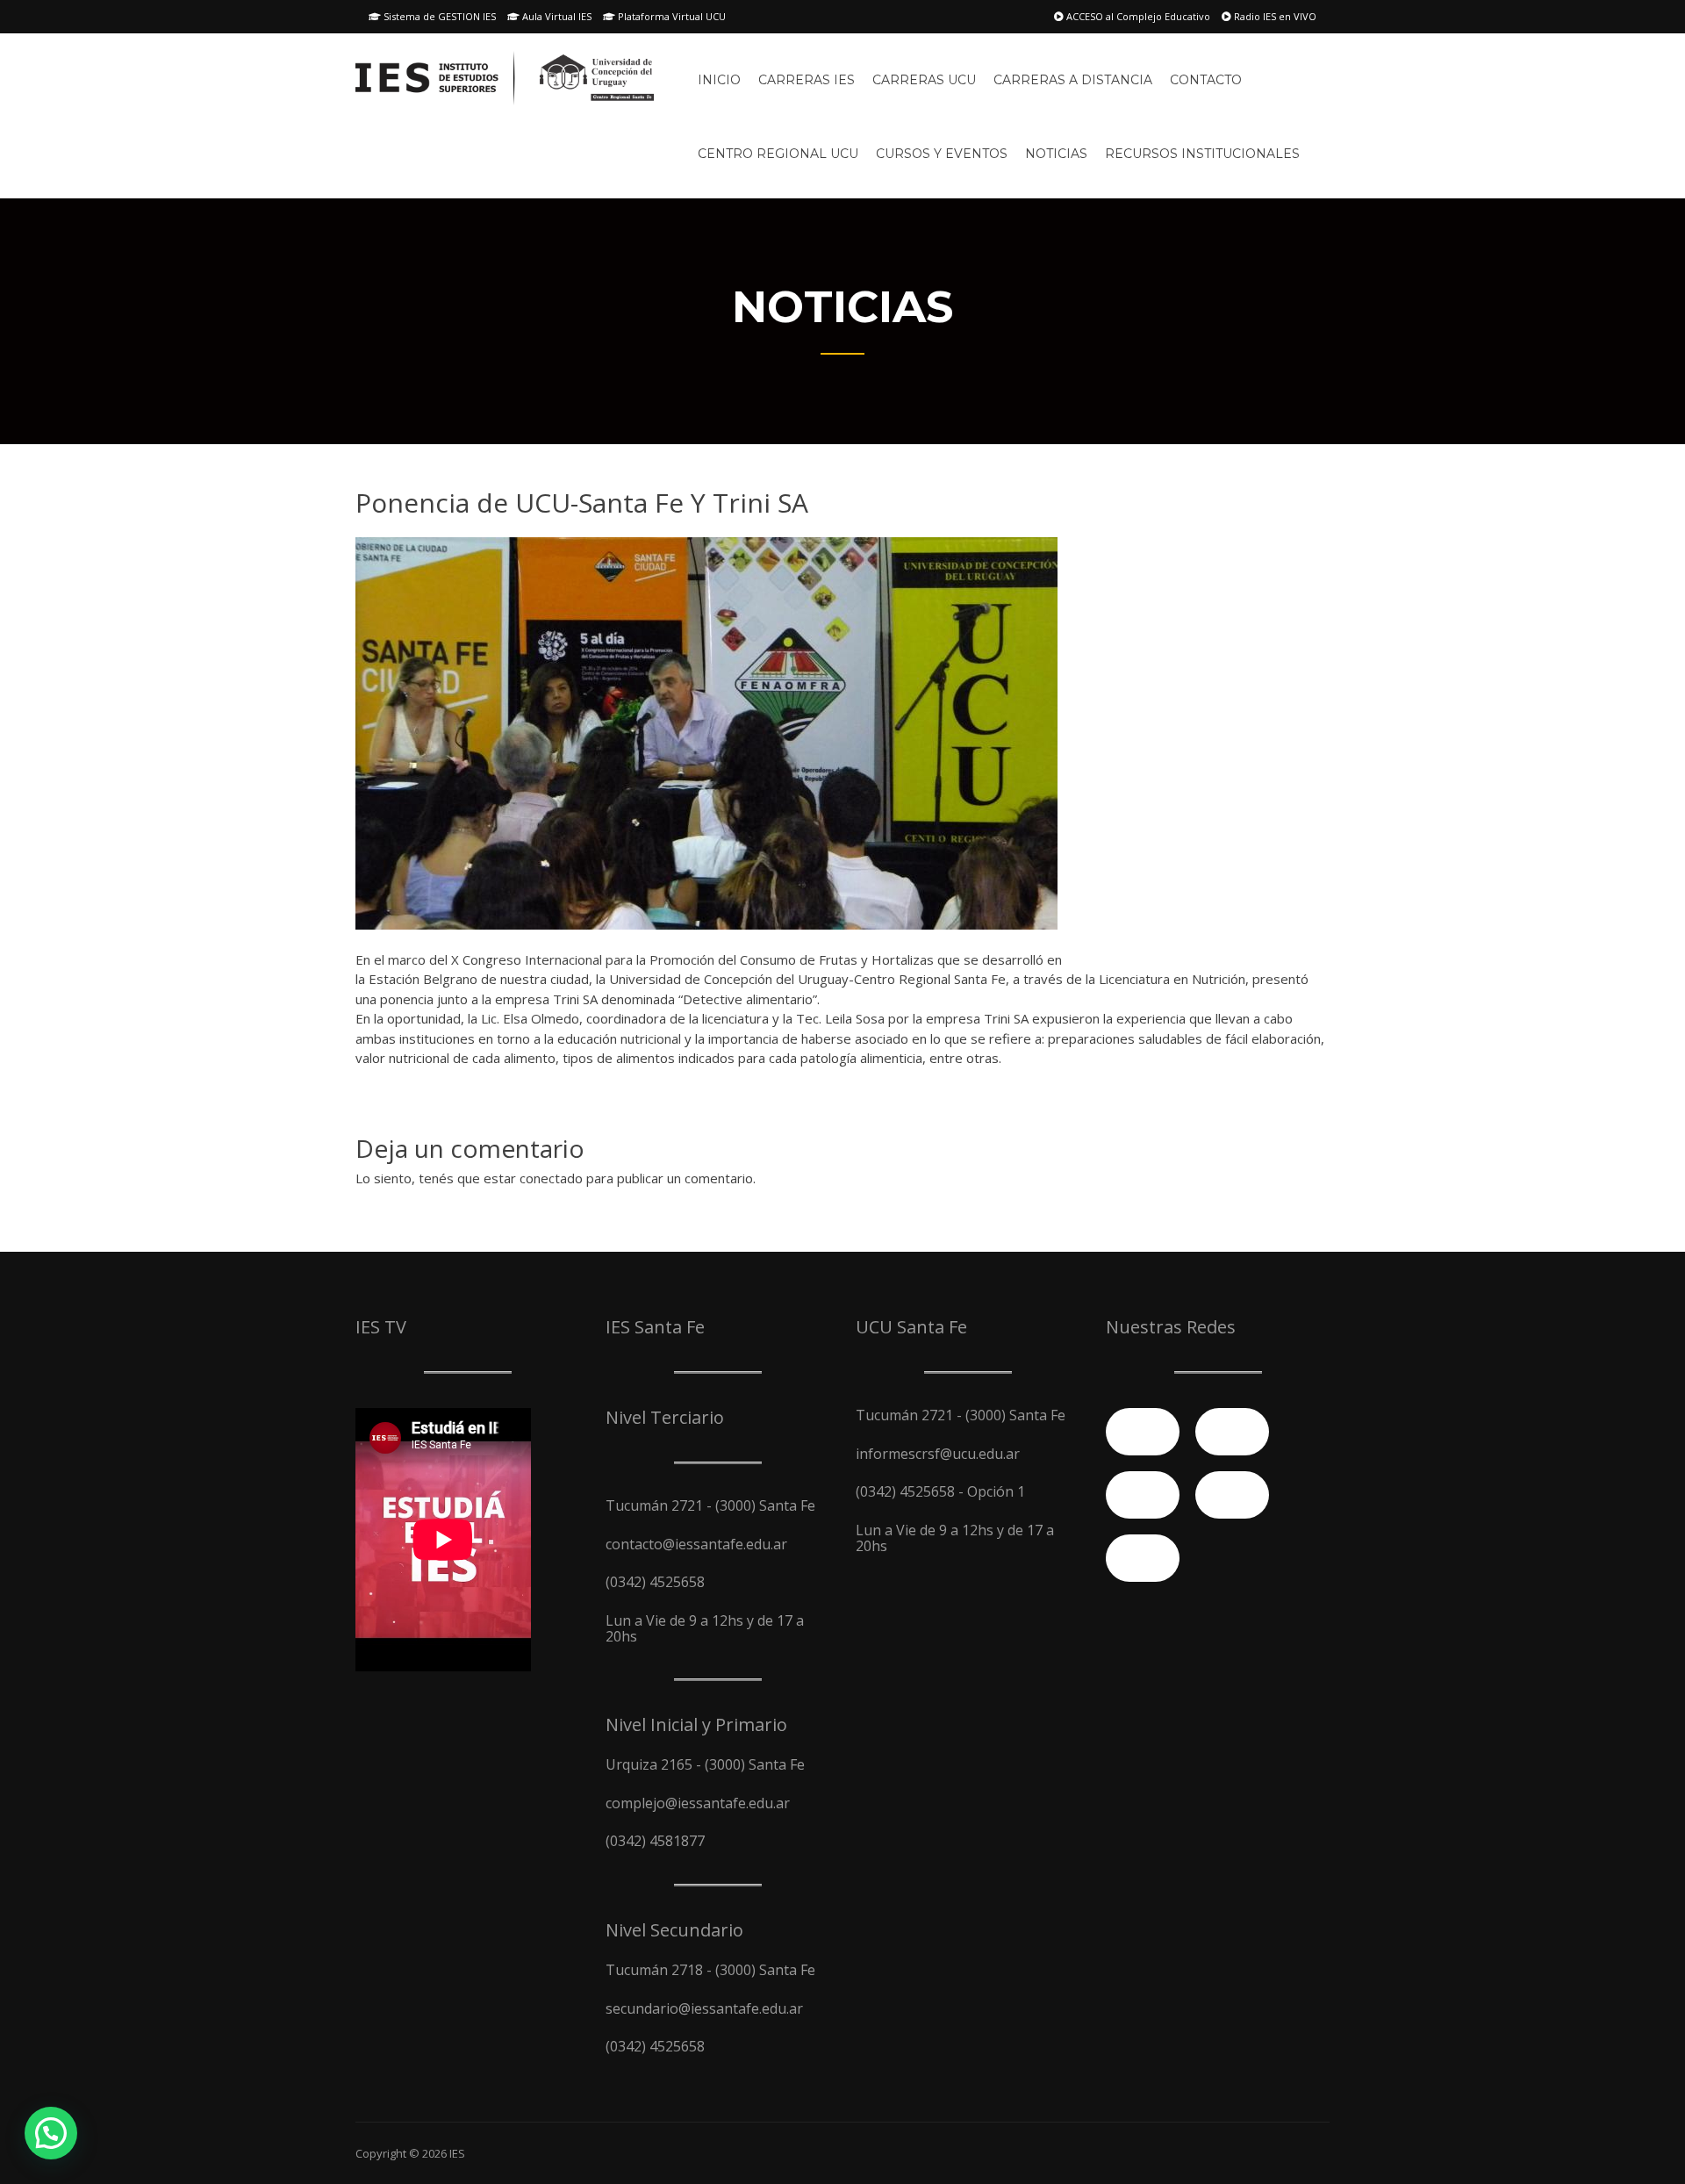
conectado (551, 1178)
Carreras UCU (924, 80)
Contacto (1206, 80)
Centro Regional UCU (778, 154)
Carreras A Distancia (1073, 80)
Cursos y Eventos (942, 154)
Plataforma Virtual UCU (670, 16)
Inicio (719, 80)
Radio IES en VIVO (1274, 16)
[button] (51, 2133)
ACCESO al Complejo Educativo (1137, 16)
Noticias (1056, 154)
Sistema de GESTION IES (438, 16)
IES (457, 2153)
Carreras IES (807, 80)
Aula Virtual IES (556, 16)
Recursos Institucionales (1202, 154)
